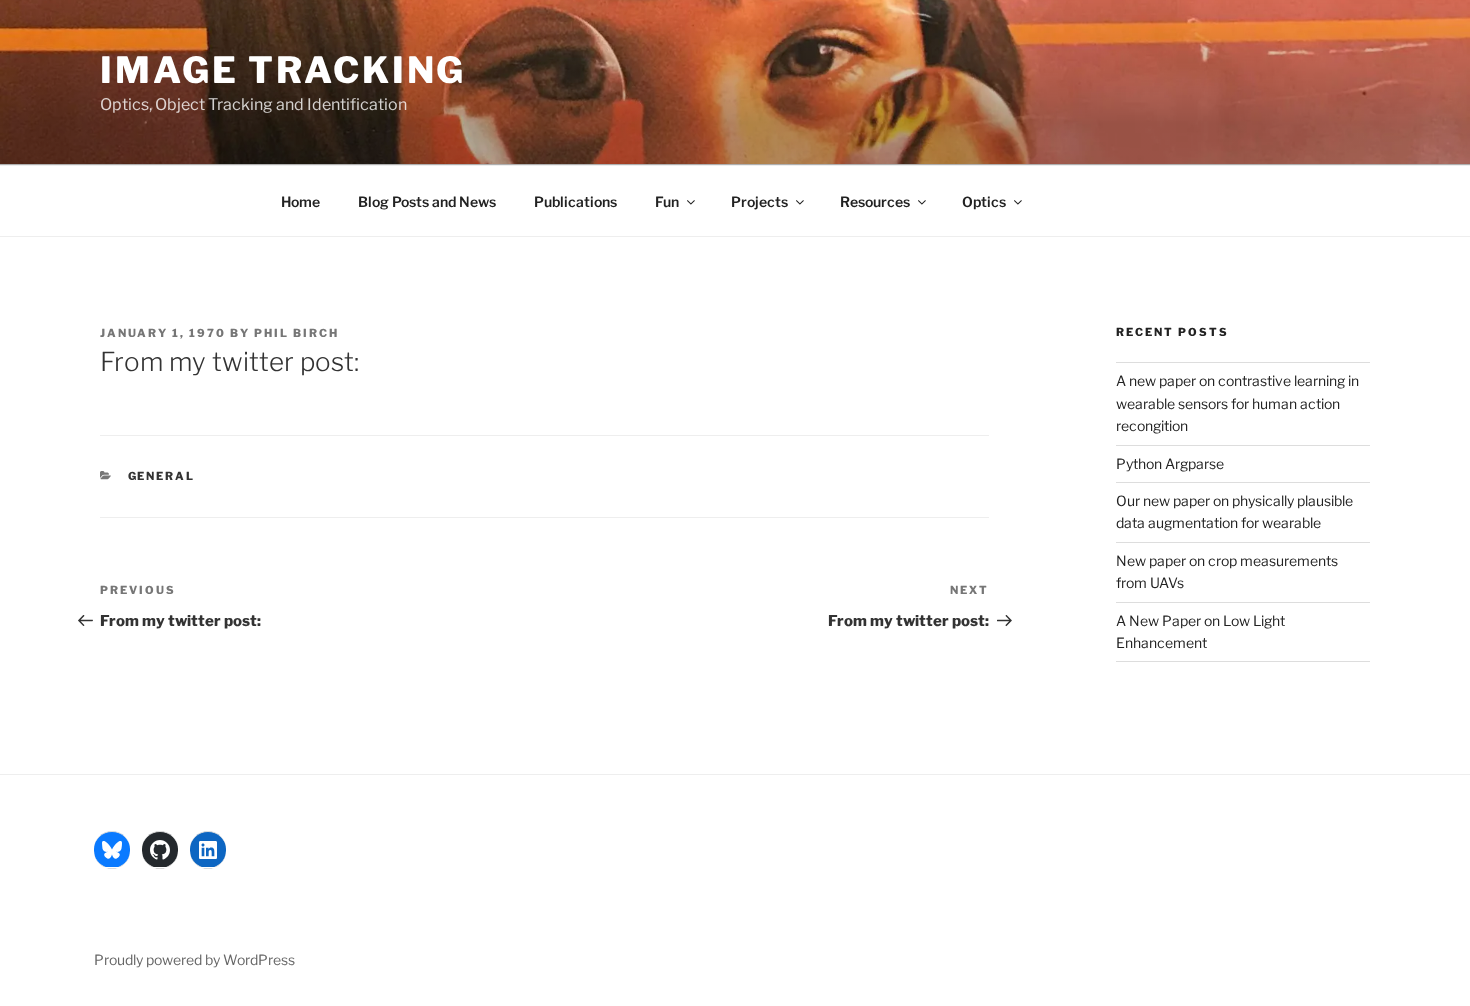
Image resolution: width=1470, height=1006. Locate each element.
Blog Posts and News (427, 201)
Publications (575, 201)
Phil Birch (296, 333)
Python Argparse (1170, 463)
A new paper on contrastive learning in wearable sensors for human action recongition (1237, 403)
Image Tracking (283, 70)
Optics (984, 201)
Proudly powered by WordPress (194, 959)
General (162, 476)
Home (300, 201)
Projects (759, 201)
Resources (875, 201)
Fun (667, 201)
